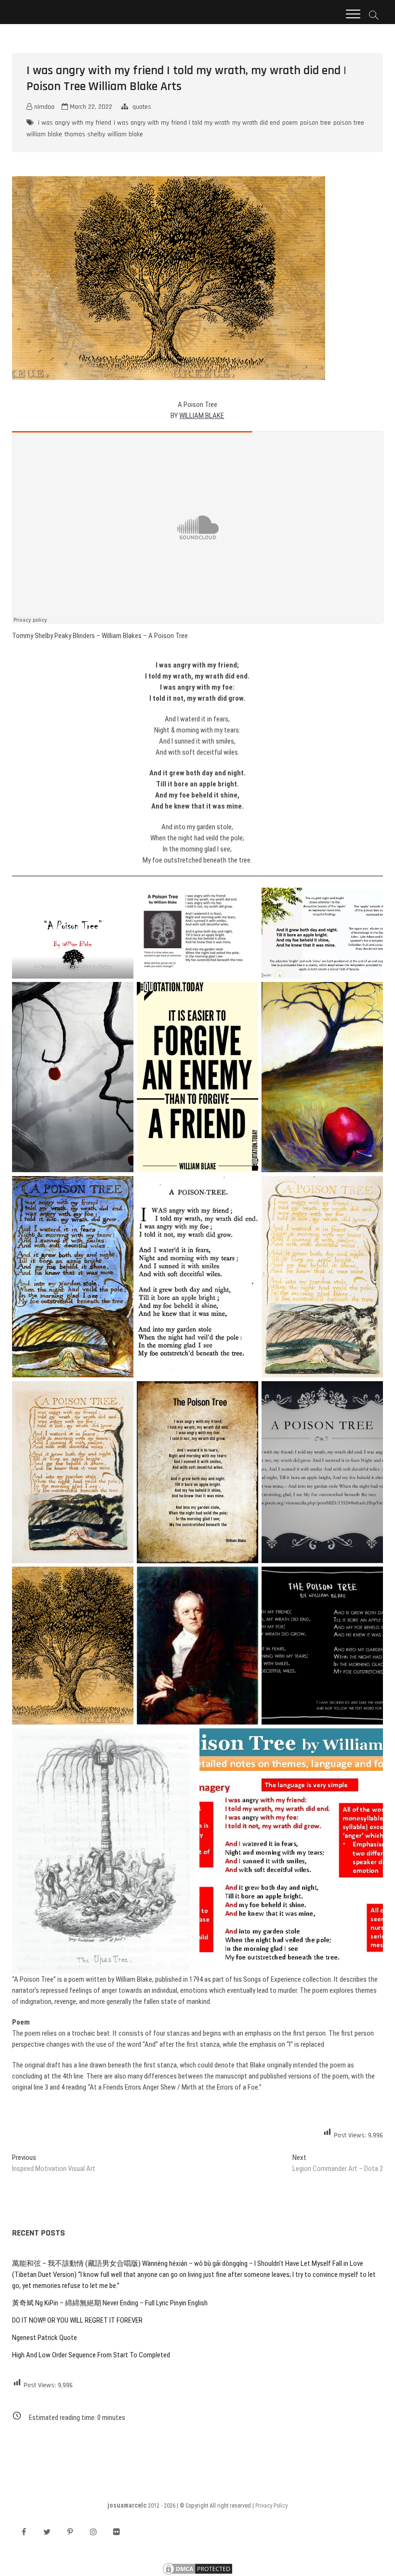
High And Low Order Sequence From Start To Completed (91, 2355)
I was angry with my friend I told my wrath (172, 123)
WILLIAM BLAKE (202, 416)
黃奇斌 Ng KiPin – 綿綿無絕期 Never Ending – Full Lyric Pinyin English (110, 2303)
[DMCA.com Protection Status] (197, 2566)
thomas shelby (85, 134)
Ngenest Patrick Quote (45, 2338)
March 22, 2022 (90, 107)
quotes (142, 107)
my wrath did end (256, 123)
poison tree (316, 123)
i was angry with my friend (75, 123)
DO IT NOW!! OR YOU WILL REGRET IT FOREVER (77, 2320)
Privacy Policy (271, 2506)
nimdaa (43, 107)
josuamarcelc (127, 2505)
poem (290, 123)
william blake (125, 134)
